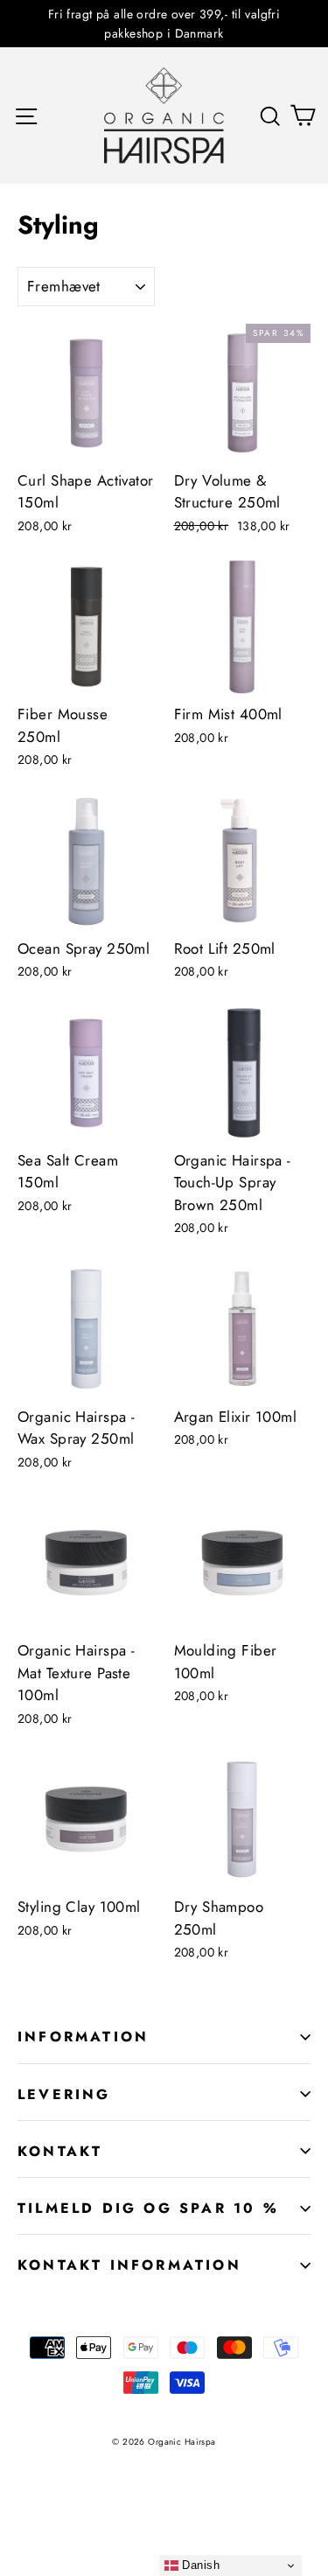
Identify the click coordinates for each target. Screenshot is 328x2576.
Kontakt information (129, 2265)
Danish (199, 2565)
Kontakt (60, 2151)
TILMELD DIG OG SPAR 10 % (148, 2208)
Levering (64, 2094)
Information (83, 2037)
